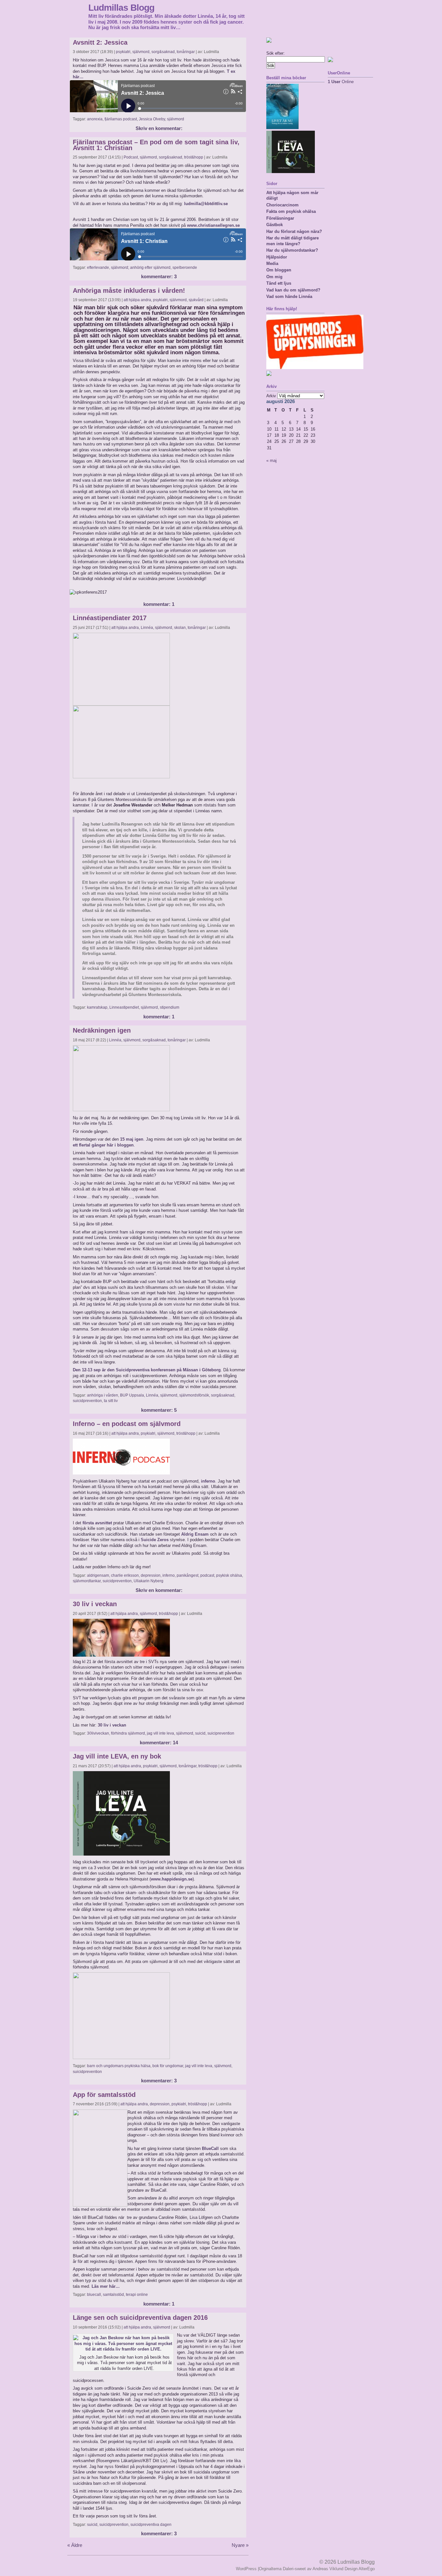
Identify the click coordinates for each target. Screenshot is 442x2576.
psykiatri (123, 52)
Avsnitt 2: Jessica (100, 42)
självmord (141, 52)
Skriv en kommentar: (159, 128)
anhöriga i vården (103, 1395)
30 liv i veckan (95, 1604)
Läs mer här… (106, 2286)
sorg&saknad (163, 52)
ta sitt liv (111, 1401)
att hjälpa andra (137, 300)
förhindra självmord (128, 1733)
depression (151, 1575)
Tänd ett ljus (279, 283)
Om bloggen (279, 270)
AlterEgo (367, 2569)
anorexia (95, 119)
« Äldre (75, 2545)
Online (341, 82)
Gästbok (275, 225)
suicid (200, 1733)
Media (272, 263)
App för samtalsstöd (104, 2095)
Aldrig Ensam (195, 1534)
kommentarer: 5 (159, 1410)
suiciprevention (221, 1733)
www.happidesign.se (172, 1879)
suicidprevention (87, 1401)
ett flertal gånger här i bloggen (103, 1145)
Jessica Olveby (152, 119)
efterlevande (98, 268)
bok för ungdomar (168, 2066)
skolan (180, 628)
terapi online (137, 2295)
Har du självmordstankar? (292, 250)
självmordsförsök (194, 1395)
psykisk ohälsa (229, 1575)
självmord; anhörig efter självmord (141, 268)
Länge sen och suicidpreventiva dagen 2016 (140, 2318)
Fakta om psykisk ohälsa (291, 211)
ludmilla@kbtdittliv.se (206, 204)
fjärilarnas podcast (121, 119)
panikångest (188, 1575)
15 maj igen (132, 1139)
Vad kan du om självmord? (293, 290)
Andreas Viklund (328, 2569)
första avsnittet (97, 1523)
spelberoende (185, 268)
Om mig (274, 277)
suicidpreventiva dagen (151, 2525)
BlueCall (210, 2148)
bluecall (94, 2295)
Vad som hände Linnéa (289, 296)
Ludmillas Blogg (121, 7)
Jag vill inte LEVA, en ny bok (117, 1756)
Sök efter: (276, 53)
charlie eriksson (125, 1575)
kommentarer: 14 (159, 1743)
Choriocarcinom (282, 205)
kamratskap (97, 1007)
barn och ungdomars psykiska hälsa (119, 2066)
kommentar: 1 (159, 604)
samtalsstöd (113, 2295)
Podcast (131, 157)
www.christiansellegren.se (213, 225)
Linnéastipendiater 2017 (110, 618)
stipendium (170, 1007)
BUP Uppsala (132, 1395)
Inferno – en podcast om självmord (127, 1424)
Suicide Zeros (155, 1540)
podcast (207, 1575)
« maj (271, 460)
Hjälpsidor (277, 257)
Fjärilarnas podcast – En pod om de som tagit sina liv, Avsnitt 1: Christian (156, 145)
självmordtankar (87, 1581)
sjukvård (196, 300)
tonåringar (186, 52)
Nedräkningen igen (102, 1030)
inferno (208, 1481)
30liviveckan (98, 1733)
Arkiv (271, 396)
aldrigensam (98, 1575)
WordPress (246, 2569)
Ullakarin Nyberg (149, 1581)
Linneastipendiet (124, 1007)
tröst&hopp (194, 157)
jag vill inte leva (160, 1733)
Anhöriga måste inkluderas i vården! (129, 290)
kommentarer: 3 (159, 277)
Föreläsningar (280, 218)
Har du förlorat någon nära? (294, 231)
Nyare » (240, 2545)
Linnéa (147, 628)
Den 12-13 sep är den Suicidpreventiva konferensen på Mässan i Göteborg (147, 1370)
